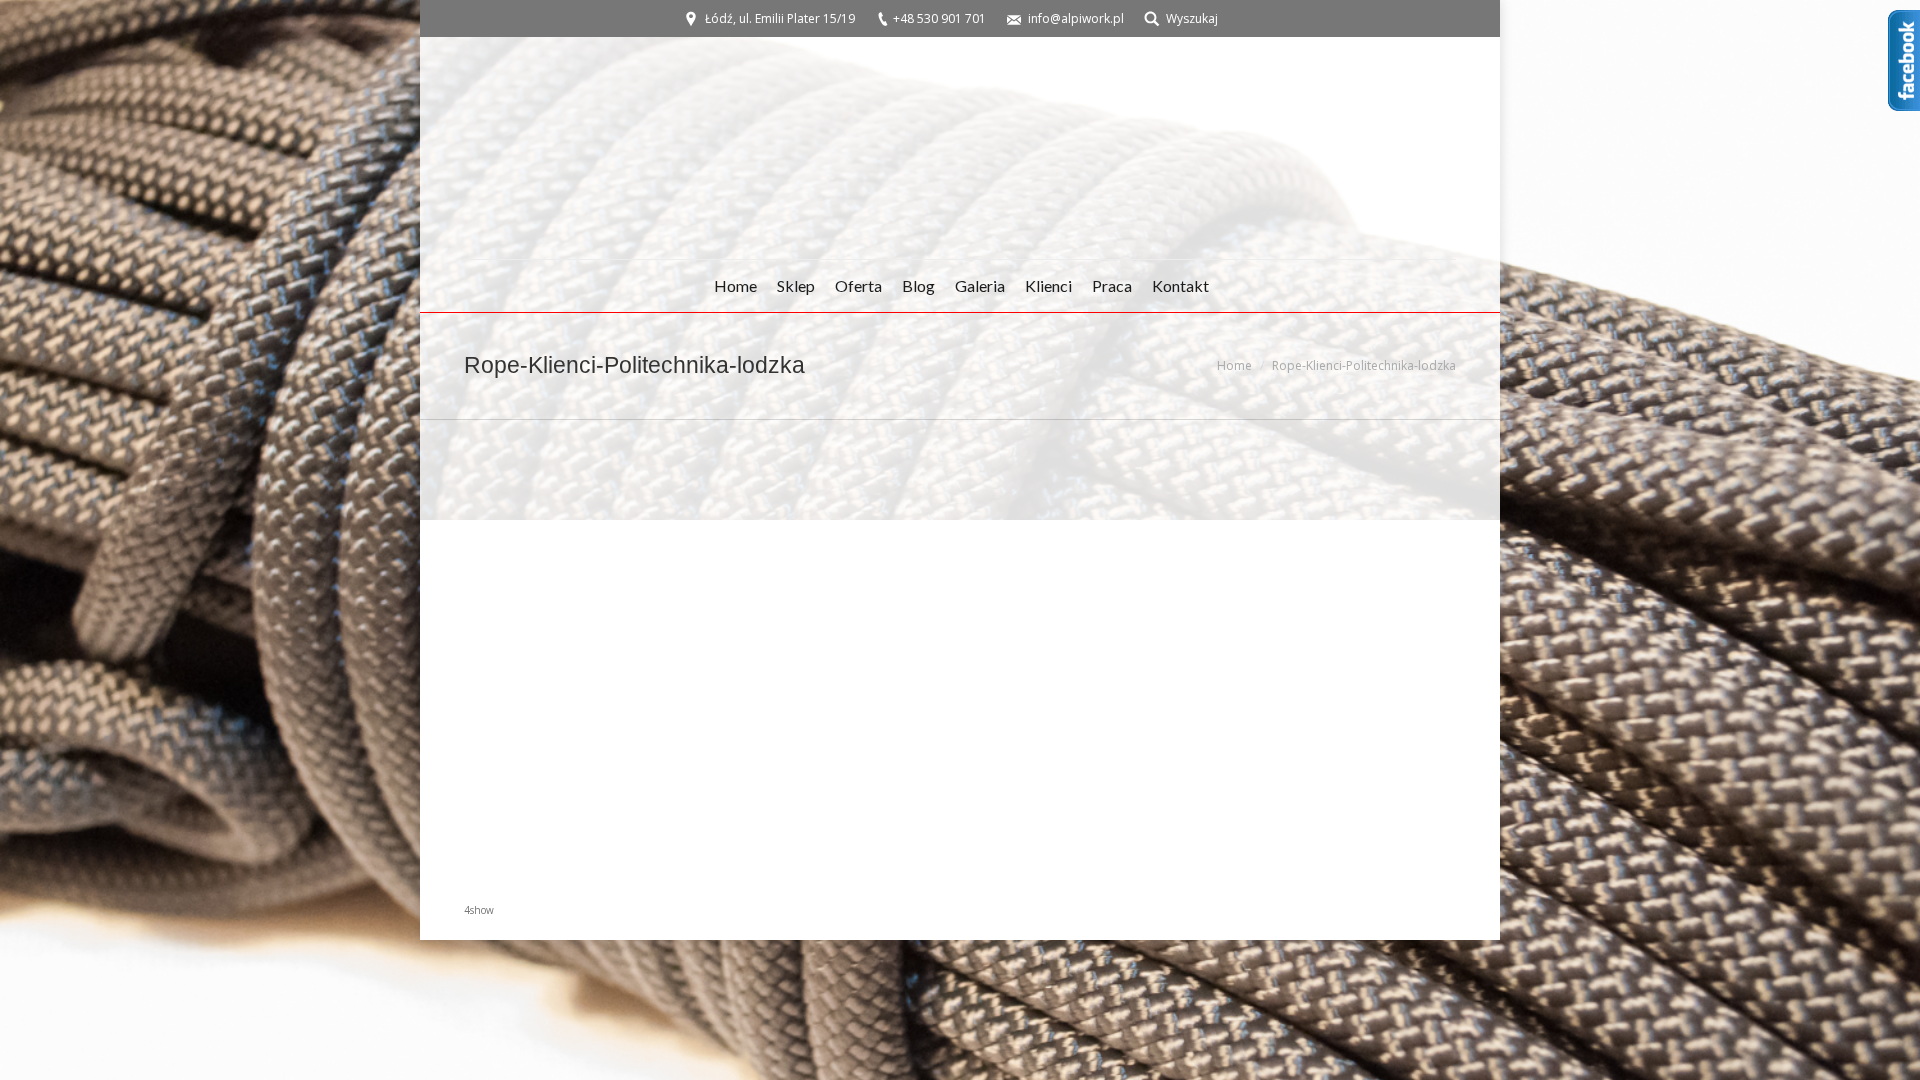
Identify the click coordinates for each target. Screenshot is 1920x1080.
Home (1234, 365)
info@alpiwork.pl (1076, 18)
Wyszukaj (1192, 18)
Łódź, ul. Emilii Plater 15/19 (780, 18)
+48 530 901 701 (939, 18)
